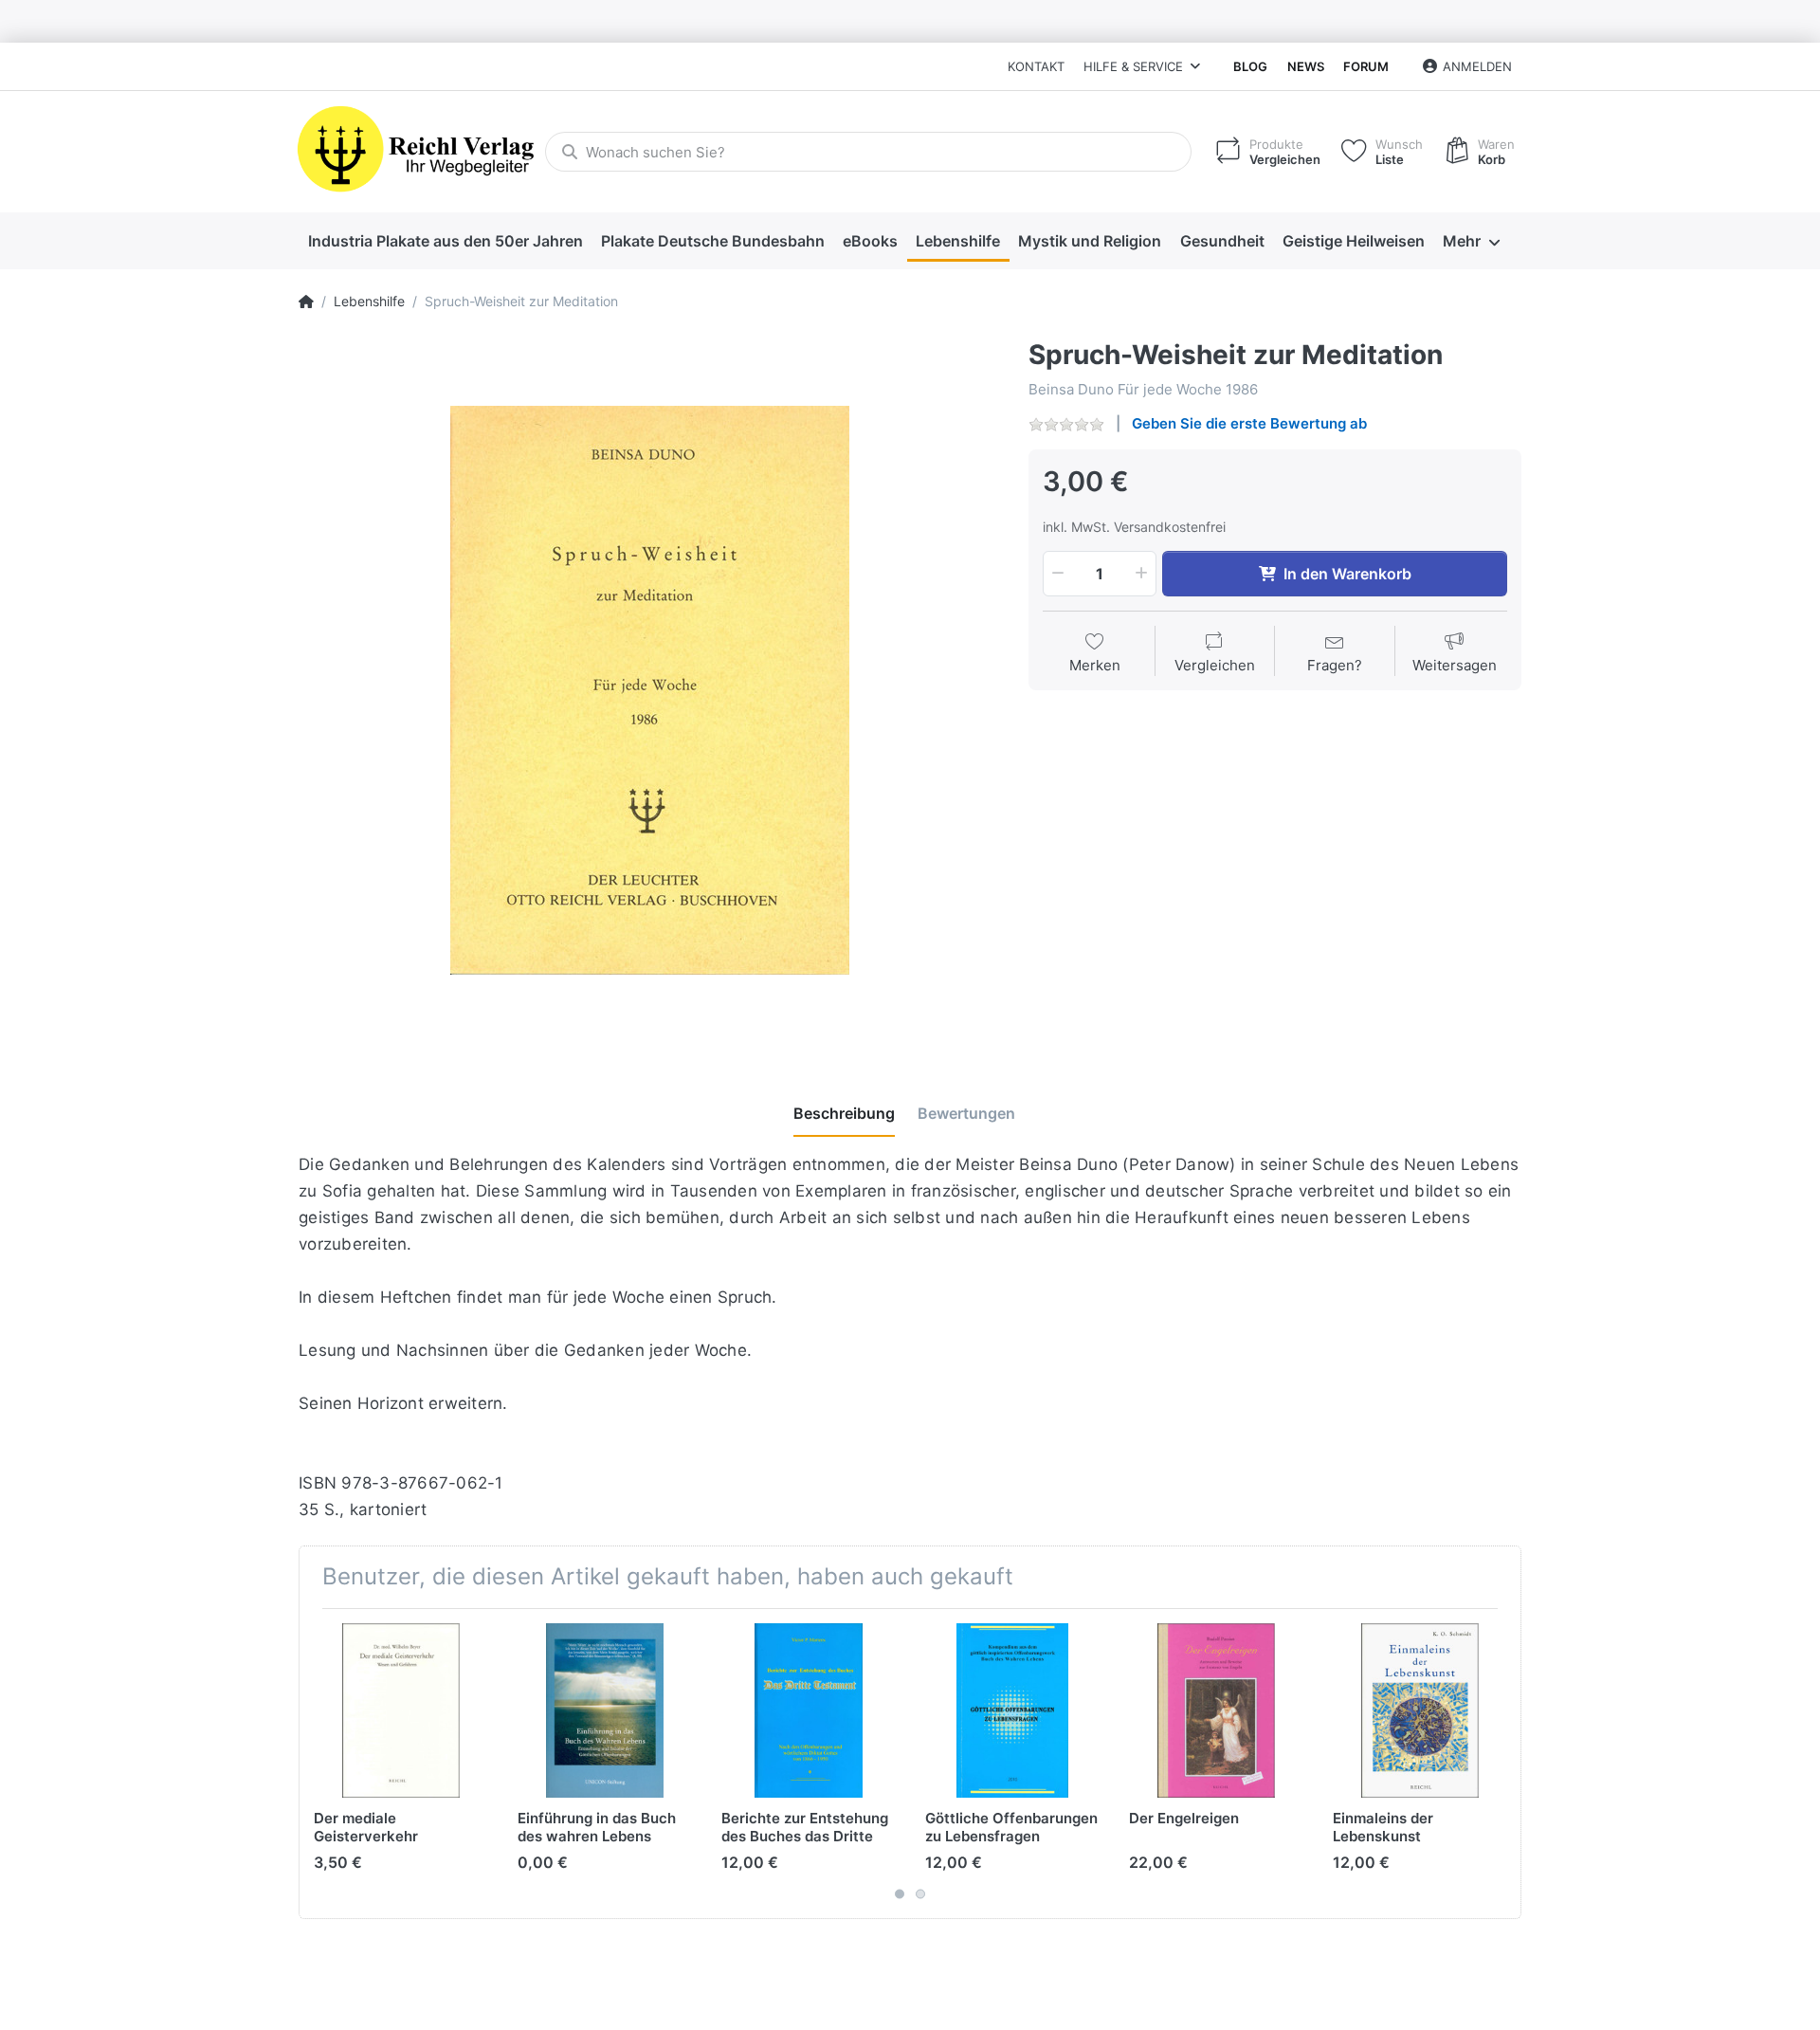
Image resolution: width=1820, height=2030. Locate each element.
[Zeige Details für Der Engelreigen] (1216, 1710)
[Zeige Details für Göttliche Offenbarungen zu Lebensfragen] (1012, 1710)
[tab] (844, 1114)
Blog (1250, 66)
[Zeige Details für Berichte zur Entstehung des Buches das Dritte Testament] (809, 1710)
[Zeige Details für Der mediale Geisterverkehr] (401, 1710)
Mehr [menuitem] (1462, 241)
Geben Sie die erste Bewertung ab (1249, 423)
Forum (1366, 66)
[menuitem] (445, 242)
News (1306, 66)
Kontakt (1036, 66)
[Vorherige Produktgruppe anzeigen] (316, 1764)
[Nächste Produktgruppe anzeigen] (1504, 1764)
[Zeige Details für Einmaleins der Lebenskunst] (1420, 1710)
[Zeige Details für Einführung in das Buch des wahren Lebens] (605, 1710)
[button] (1056, 574)
